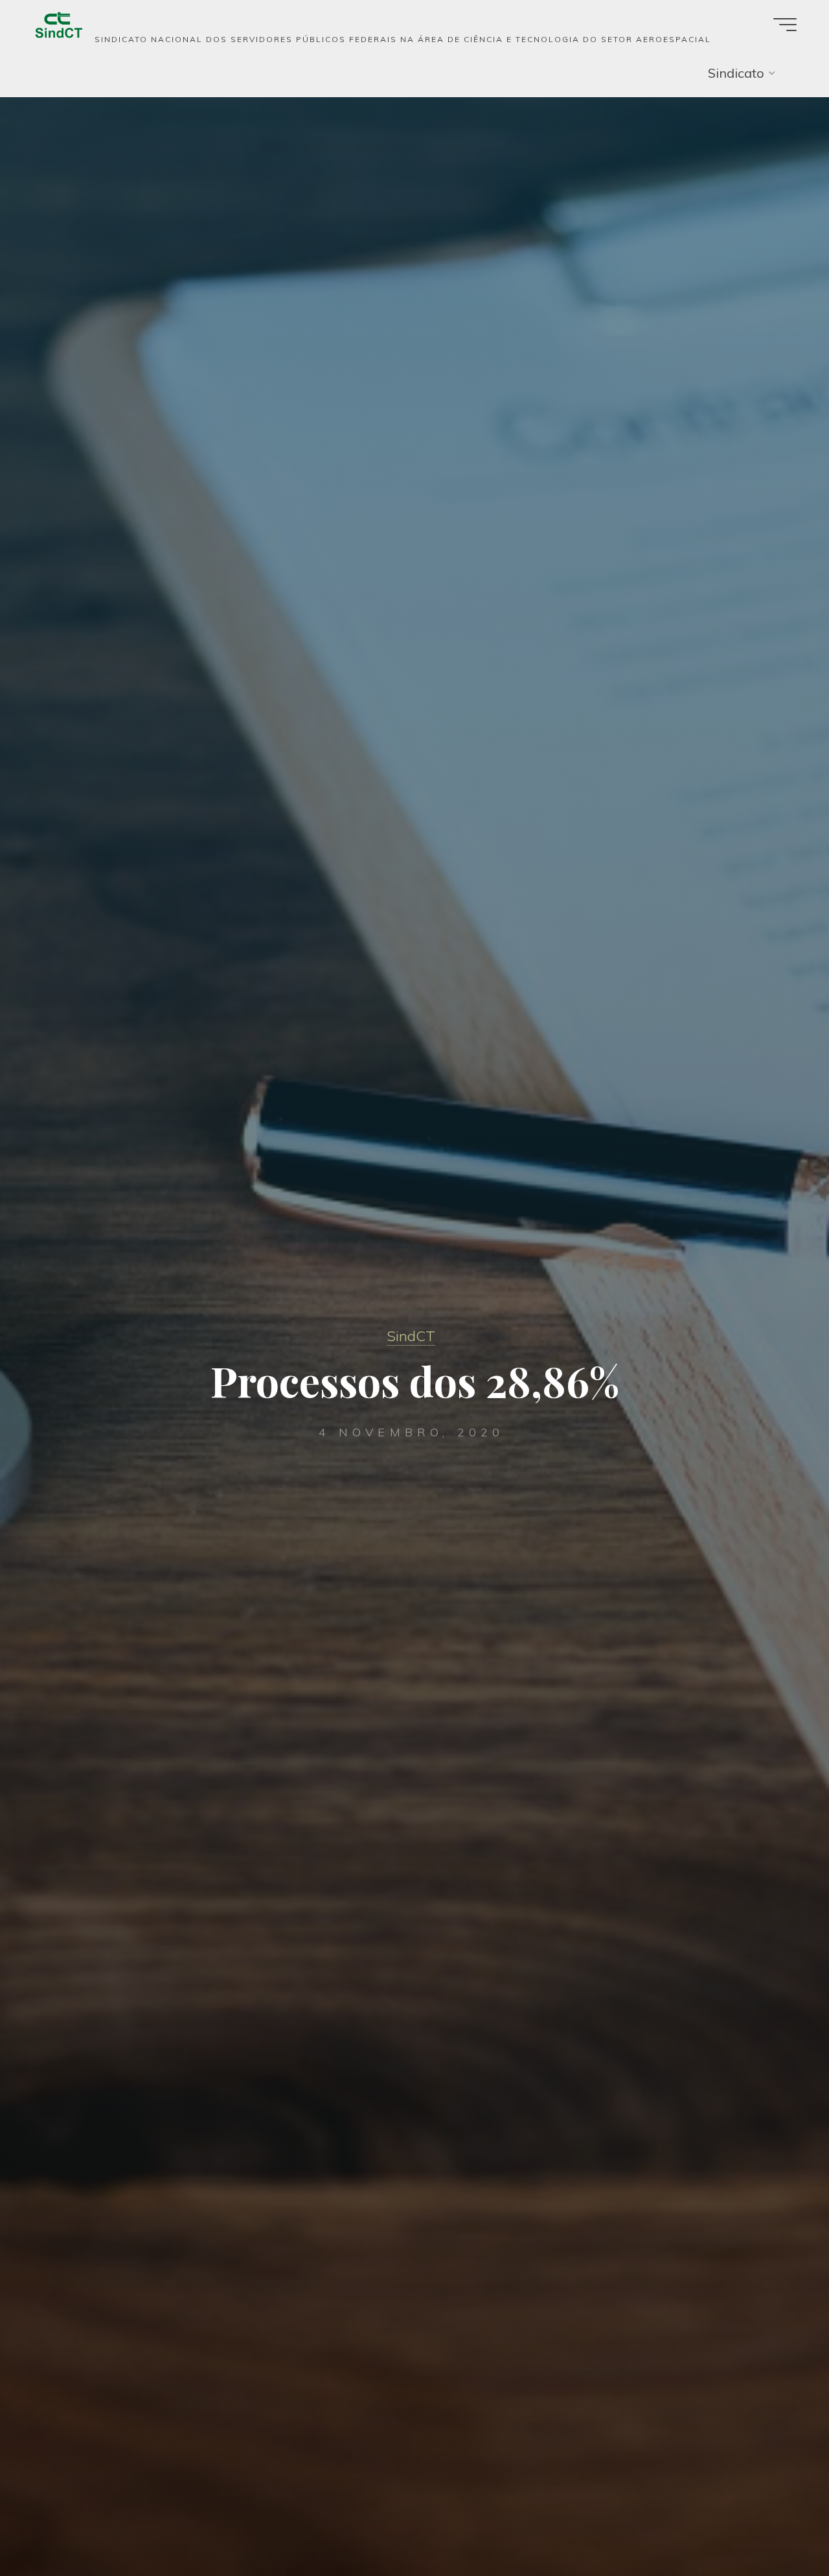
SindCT (411, 1336)
